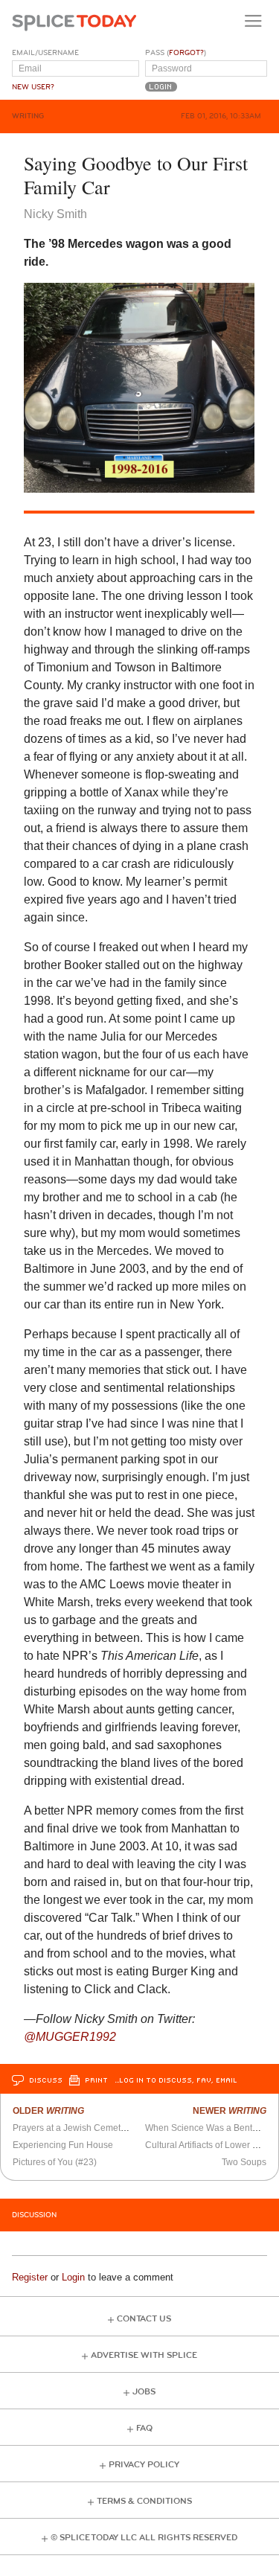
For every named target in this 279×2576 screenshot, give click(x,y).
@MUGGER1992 (70, 2037)
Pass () (176, 53)
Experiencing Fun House (63, 2145)
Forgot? (186, 53)
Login (73, 2277)
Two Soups (244, 2162)
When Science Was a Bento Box (210, 2128)
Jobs (144, 2392)
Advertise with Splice (144, 2355)
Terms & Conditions (144, 2501)
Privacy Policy (144, 2465)
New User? (33, 87)
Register (30, 2277)
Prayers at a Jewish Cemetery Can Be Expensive (112, 2128)
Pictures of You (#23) (55, 2162)
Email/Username (45, 53)
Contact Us (144, 2319)
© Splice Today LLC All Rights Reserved (144, 2538)
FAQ (144, 2428)
